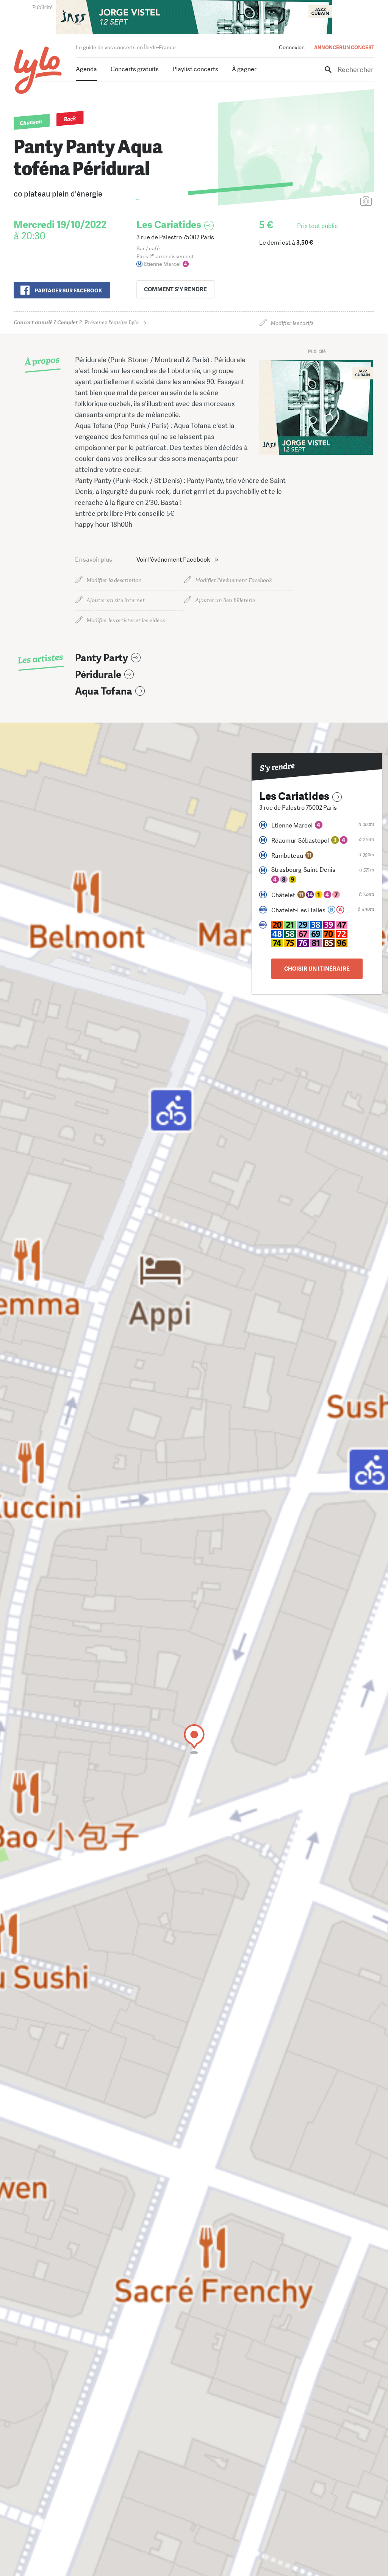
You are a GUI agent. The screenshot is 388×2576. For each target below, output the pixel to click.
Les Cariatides (169, 225)
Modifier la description (114, 580)
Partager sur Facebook (68, 290)
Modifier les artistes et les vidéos (126, 621)
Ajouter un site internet (116, 600)
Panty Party (102, 658)
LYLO (38, 70)
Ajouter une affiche (332, 202)
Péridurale (98, 675)
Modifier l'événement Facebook (234, 580)
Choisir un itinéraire (317, 969)
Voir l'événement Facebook (173, 560)
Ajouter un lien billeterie (225, 600)
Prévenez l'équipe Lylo (76, 322)
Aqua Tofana (104, 691)
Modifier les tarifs (292, 323)
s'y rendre (175, 289)
